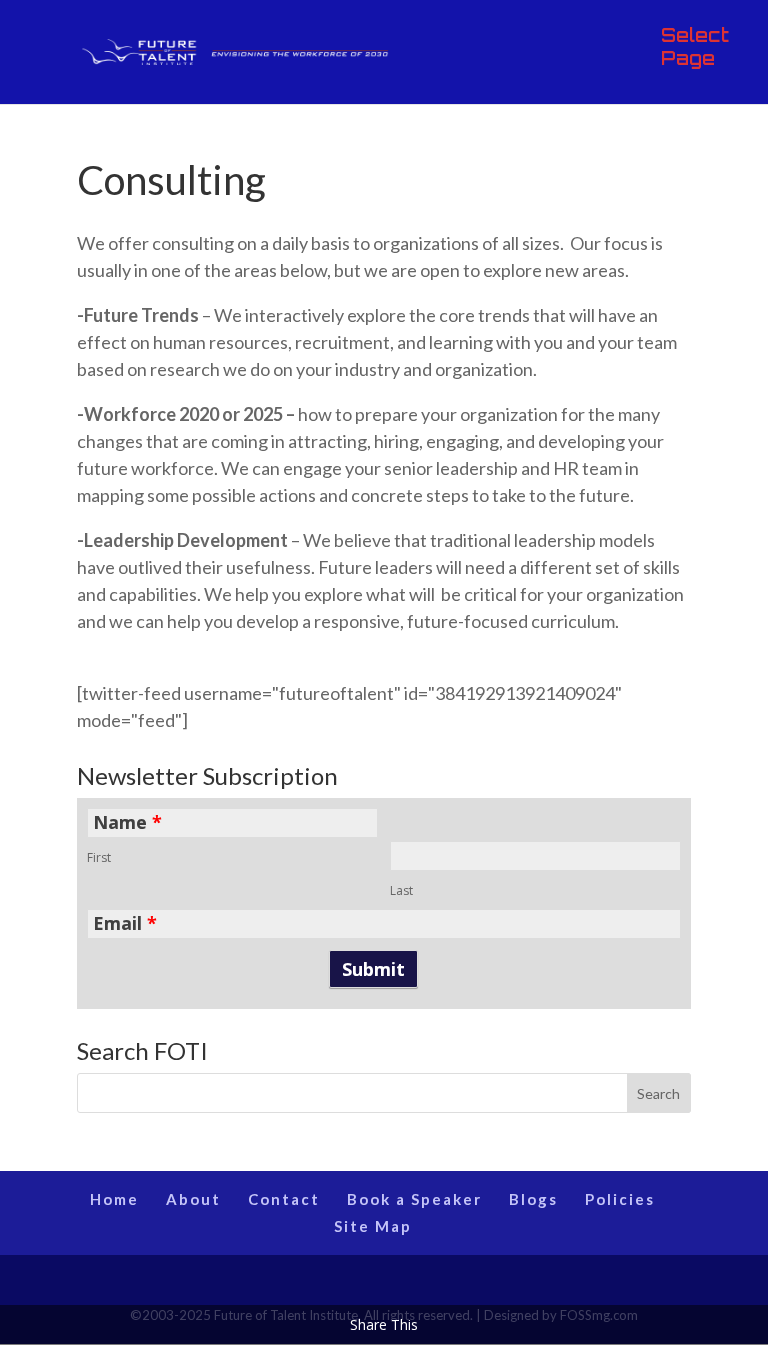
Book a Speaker (414, 1199)
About (193, 1199)
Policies (620, 1199)
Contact (284, 1199)
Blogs (533, 1199)
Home (114, 1199)
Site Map (373, 1226)
